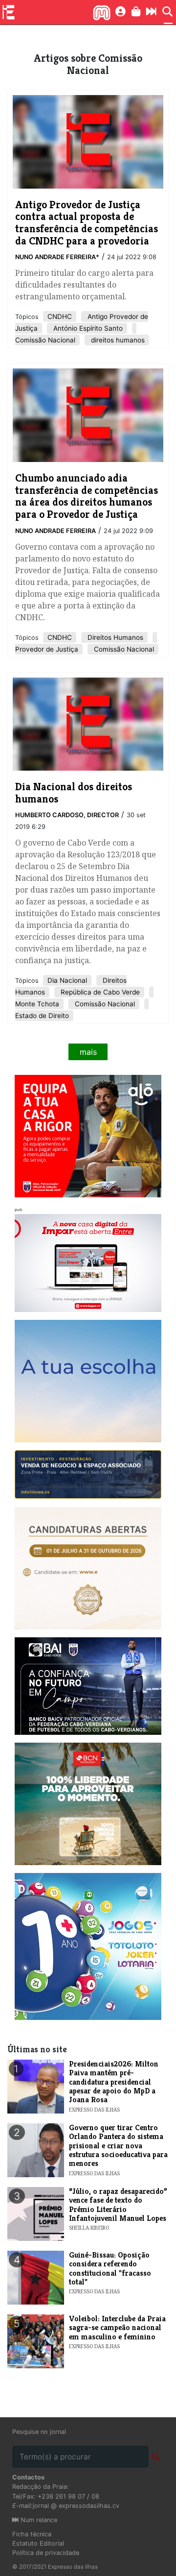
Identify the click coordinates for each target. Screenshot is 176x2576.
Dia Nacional (67, 980)
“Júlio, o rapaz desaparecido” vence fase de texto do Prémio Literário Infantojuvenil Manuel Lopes (118, 2205)
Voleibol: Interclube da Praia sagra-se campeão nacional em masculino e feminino (117, 2328)
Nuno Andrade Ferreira (55, 531)
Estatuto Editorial (38, 2543)
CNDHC (60, 316)
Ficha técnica (32, 2534)
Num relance (38, 2520)
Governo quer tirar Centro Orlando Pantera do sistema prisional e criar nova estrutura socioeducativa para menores (118, 2146)
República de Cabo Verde (99, 992)
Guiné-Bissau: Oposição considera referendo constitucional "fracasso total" (110, 2268)
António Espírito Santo (87, 328)
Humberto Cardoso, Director (67, 815)
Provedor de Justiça (47, 649)
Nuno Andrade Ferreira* (57, 257)
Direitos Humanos (114, 637)
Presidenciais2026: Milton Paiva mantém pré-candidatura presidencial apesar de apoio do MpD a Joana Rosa (114, 2082)
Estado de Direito (42, 1016)
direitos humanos (117, 340)
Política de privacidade (46, 2553)
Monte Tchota (37, 1004)
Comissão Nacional (45, 340)
